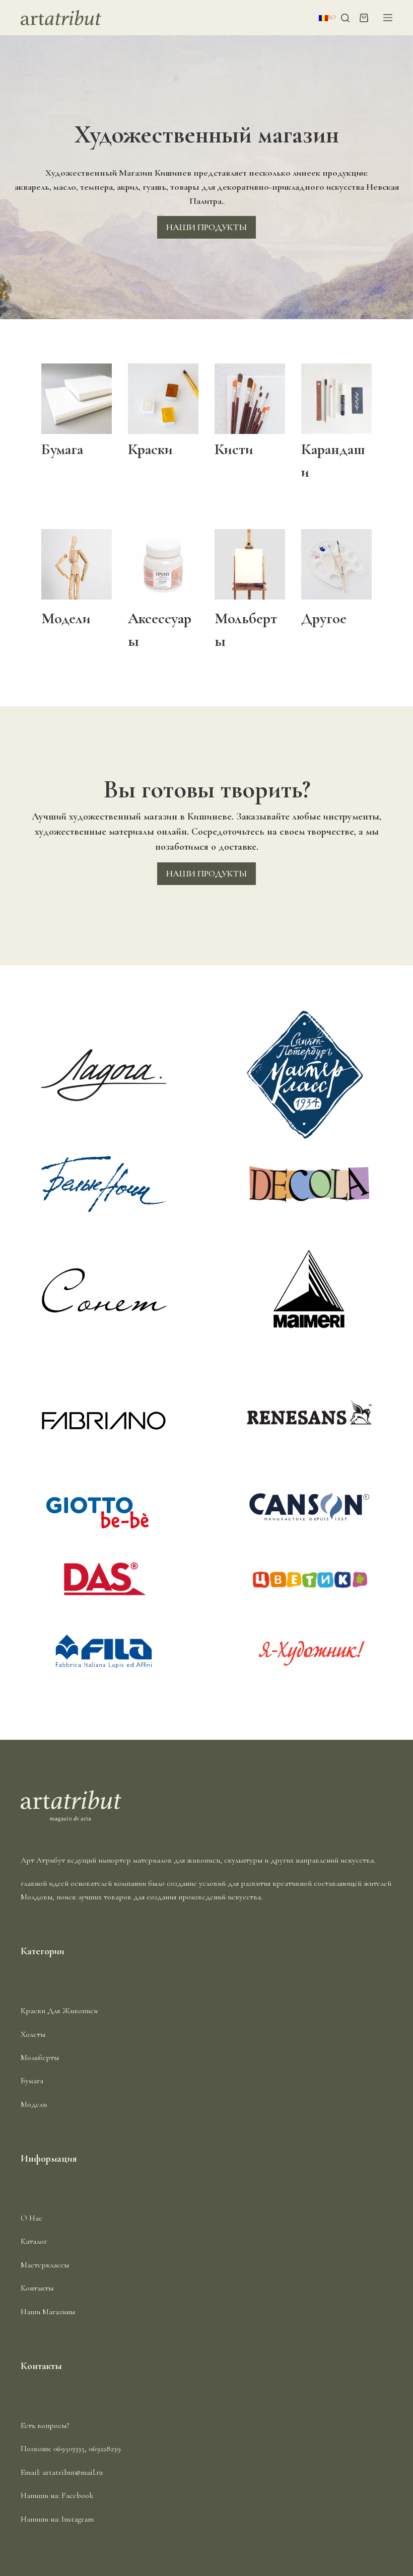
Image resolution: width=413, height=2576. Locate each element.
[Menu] (388, 18)
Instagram (78, 2519)
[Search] (345, 18)
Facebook (78, 2495)
